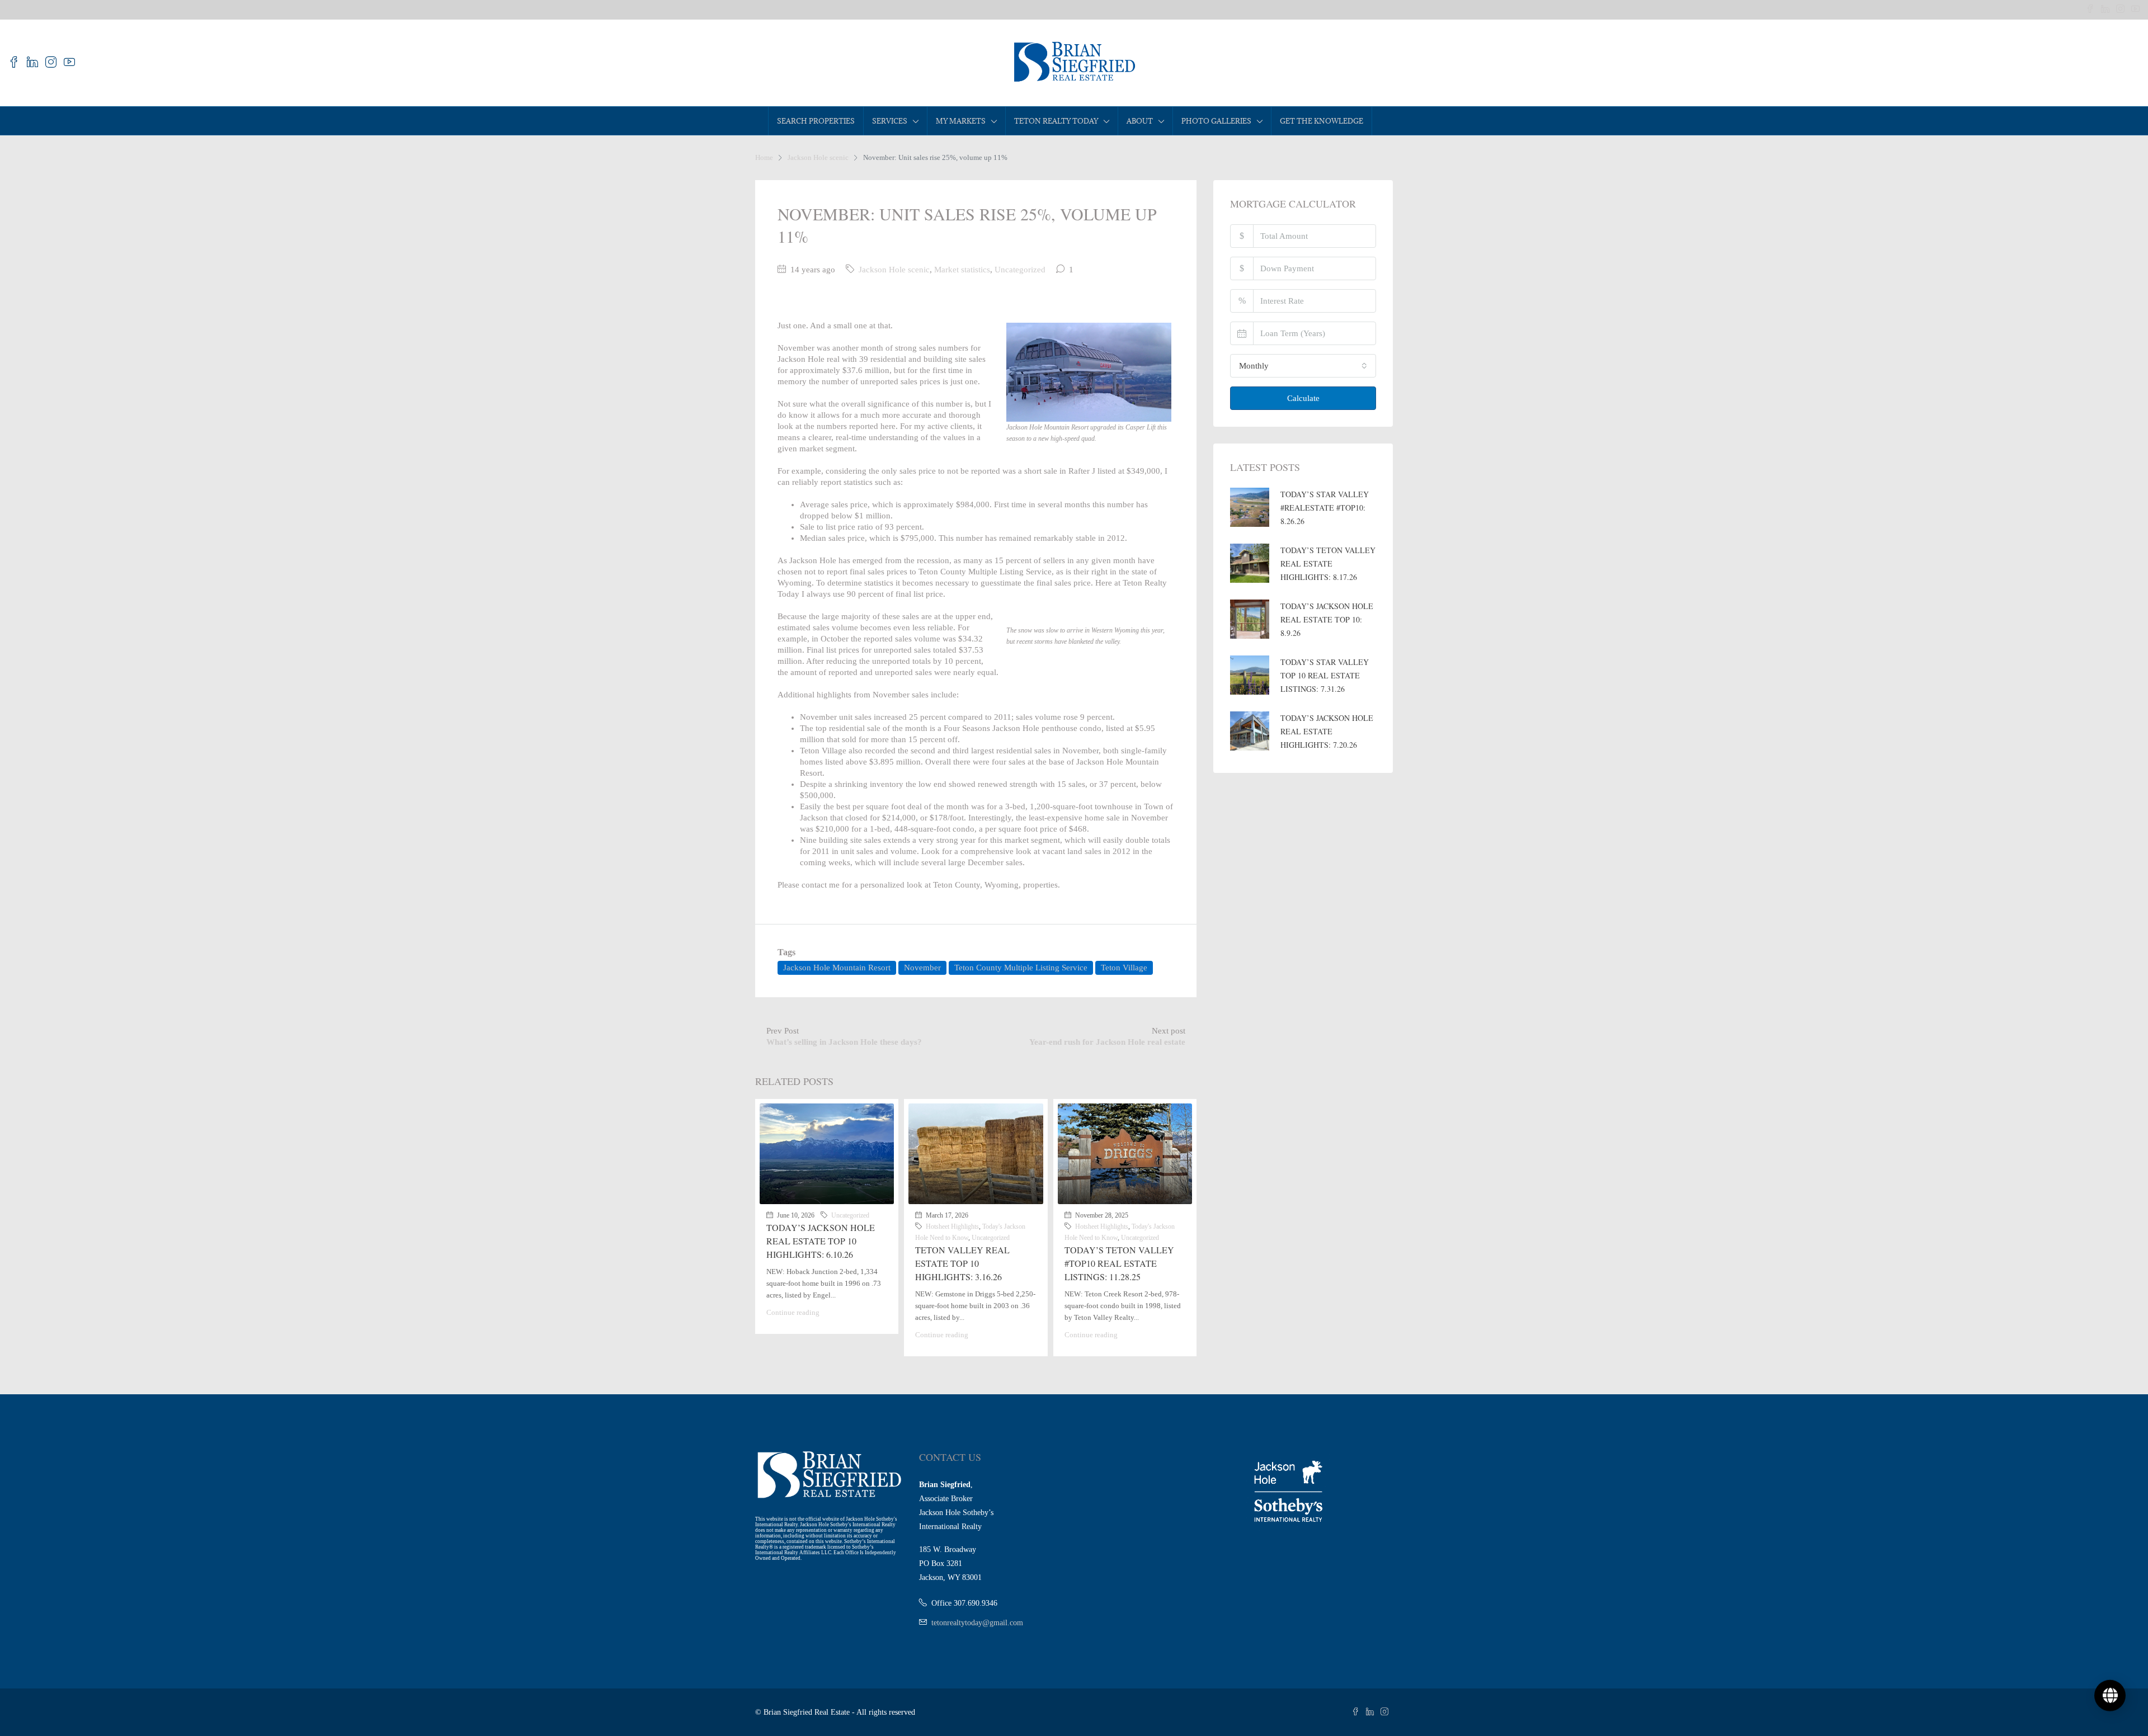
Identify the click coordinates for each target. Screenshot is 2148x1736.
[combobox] (1303, 366)
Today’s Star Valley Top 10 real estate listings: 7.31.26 (1325, 675)
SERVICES (890, 121)
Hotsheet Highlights (952, 1226)
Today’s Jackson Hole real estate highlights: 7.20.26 (1327, 731)
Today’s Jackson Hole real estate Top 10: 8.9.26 (1327, 619)
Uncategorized (1020, 270)
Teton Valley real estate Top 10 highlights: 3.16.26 (962, 1263)
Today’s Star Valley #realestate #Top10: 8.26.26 (1325, 508)
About (1140, 121)
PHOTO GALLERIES (1216, 121)
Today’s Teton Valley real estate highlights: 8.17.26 (1328, 563)
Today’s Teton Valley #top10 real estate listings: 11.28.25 (1119, 1263)
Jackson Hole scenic (818, 157)
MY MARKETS (961, 121)
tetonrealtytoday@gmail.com (977, 1623)
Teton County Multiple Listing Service (1021, 968)
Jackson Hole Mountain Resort (837, 968)
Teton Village (1124, 968)
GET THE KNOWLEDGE (1322, 121)
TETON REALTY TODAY (1056, 121)
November (922, 968)
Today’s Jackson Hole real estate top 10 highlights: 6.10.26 (821, 1241)
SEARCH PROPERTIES (816, 121)
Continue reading (793, 1312)
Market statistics (962, 270)
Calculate (1303, 398)
